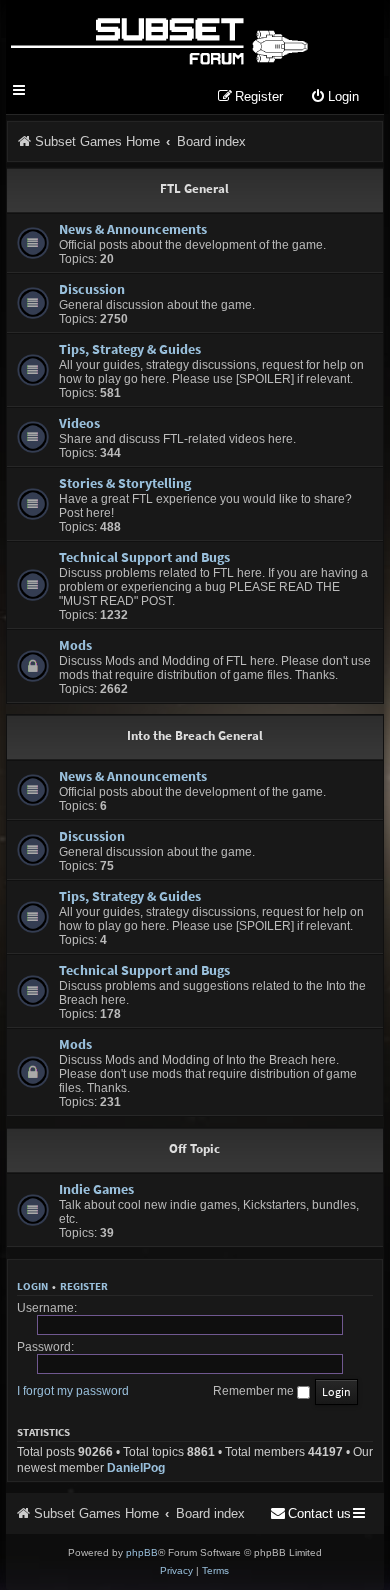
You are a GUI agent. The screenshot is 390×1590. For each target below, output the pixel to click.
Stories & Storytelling (125, 483)
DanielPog (136, 1468)
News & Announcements (133, 229)
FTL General (194, 188)
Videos (79, 423)
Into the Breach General (195, 735)
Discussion (92, 289)
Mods (75, 645)
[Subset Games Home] (158, 38)
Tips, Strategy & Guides (130, 349)
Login (32, 1286)
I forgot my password (73, 1391)
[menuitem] (334, 97)
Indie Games (96, 1189)
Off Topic (194, 1148)
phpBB (142, 1552)
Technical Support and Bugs (144, 557)
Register (84, 1286)
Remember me (255, 1391)
